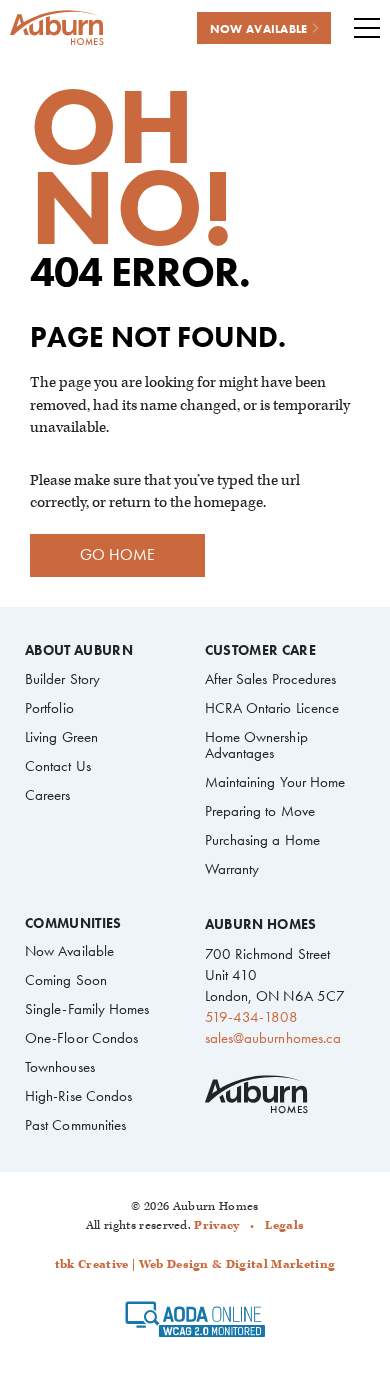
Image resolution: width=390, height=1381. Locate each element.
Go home (117, 554)
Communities (73, 924)
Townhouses (60, 1067)
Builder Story (62, 679)
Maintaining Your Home (275, 782)
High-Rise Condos (78, 1096)
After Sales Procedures (271, 679)
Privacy (216, 1225)
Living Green (61, 737)
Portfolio (49, 708)
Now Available (69, 951)
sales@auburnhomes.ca (273, 1038)
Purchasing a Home (262, 840)
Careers (48, 795)
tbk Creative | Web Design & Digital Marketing (195, 1264)
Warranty (232, 869)
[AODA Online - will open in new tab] (195, 1325)
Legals (284, 1225)
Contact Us (58, 766)
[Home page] (57, 27)
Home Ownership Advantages (256, 745)
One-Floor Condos (81, 1038)
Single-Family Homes (87, 1009)
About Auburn (79, 651)
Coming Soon (66, 980)
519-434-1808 (252, 1017)
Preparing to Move (260, 811)
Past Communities (75, 1125)
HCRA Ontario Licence (272, 708)
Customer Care (260, 651)
